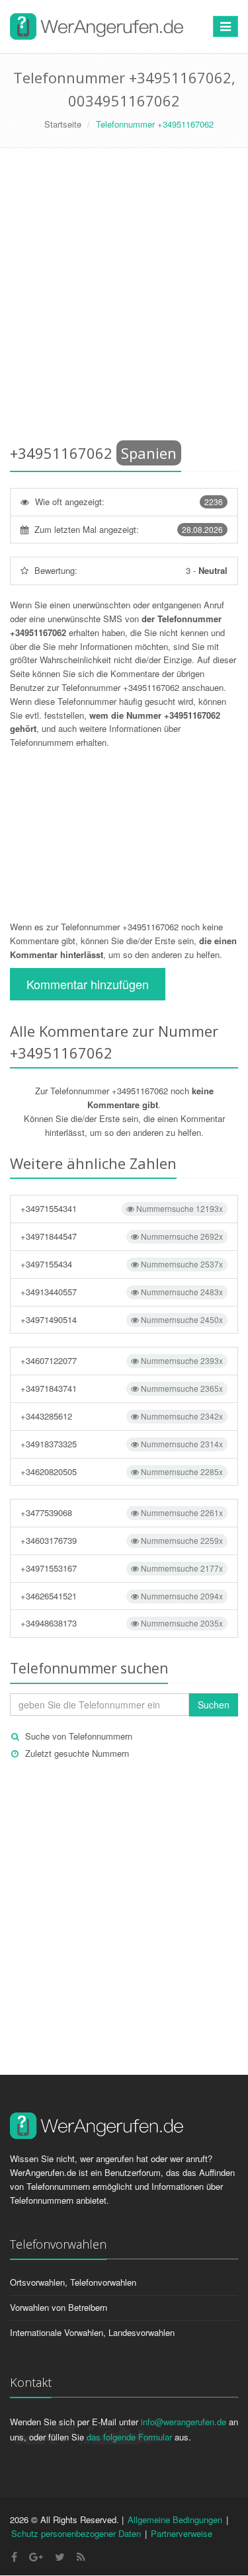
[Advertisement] (124, 299)
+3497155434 (122, 1264)
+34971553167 (122, 1568)
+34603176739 (122, 1540)
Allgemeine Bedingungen (175, 2519)
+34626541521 (122, 1596)
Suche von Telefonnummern (79, 1736)
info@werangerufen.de (184, 2422)
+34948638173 (122, 1623)
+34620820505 (122, 1471)
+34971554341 (122, 1208)
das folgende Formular (129, 2437)
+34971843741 (122, 1388)
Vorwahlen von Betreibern (59, 2307)
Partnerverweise (182, 2533)
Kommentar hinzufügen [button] (88, 984)
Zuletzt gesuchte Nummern (77, 1753)
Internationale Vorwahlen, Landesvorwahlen (92, 2332)
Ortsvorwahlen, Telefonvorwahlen (73, 2282)
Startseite (63, 124)
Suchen (214, 1705)
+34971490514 (122, 1319)
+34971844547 (122, 1236)
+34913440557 (122, 1292)
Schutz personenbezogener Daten (76, 2533)
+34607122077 (122, 1360)
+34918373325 (122, 1444)
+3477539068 (122, 1512)
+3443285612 (122, 1416)
